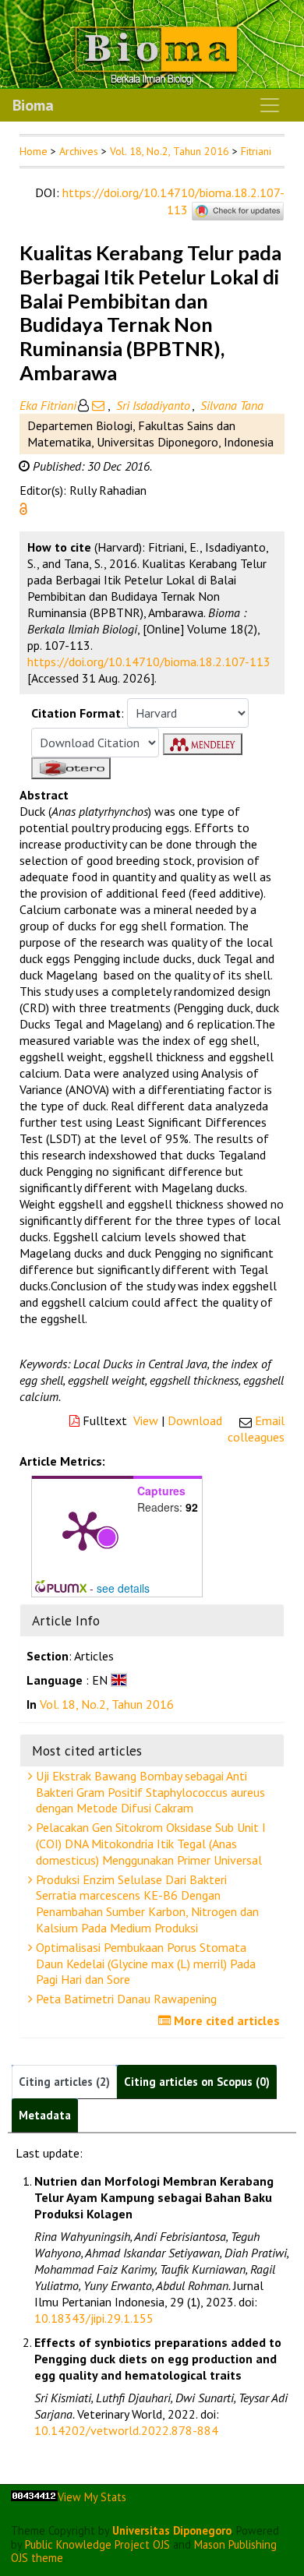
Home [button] (34, 151)
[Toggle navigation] (270, 105)
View (146, 1420)
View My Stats (92, 2497)
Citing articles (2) (64, 2082)
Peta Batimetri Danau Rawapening (125, 1999)
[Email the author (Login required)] (98, 405)
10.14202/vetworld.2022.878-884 (126, 2430)
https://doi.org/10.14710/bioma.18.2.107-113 (173, 201)
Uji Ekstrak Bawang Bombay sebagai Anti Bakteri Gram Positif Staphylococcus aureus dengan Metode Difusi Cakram (149, 1792)
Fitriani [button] (256, 151)
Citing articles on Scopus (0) (197, 2082)
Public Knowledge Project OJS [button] (97, 2544)
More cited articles (225, 2020)
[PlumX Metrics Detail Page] (83, 1530)
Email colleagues (256, 1429)
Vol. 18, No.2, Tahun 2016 (170, 151)
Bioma (33, 105)
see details (123, 1588)
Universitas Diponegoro (172, 2530)
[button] (23, 507)
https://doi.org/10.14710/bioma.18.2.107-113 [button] (149, 662)
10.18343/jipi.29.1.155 (94, 2318)
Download (195, 1420)
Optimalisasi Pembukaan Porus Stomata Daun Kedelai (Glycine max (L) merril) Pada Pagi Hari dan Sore (144, 1964)
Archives (79, 151)
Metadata (45, 2115)
